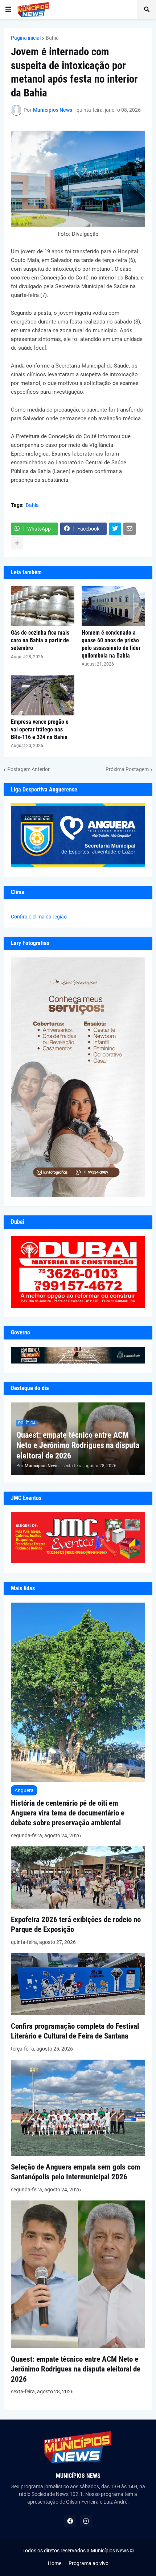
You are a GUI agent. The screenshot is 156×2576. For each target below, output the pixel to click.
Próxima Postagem (127, 769)
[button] (8, 9)
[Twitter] (115, 529)
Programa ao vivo (89, 2563)
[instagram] (86, 2521)
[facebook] (70, 2521)
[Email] (130, 529)
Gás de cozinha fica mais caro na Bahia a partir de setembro (40, 640)
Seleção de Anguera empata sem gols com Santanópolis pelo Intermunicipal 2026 (76, 2172)
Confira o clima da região (39, 917)
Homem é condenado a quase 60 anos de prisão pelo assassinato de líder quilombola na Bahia (111, 644)
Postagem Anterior (28, 769)
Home (55, 2563)
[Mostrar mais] (17, 543)
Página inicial (26, 38)
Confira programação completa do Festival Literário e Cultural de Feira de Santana (75, 2031)
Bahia (52, 38)
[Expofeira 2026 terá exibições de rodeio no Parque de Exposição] (78, 1907)
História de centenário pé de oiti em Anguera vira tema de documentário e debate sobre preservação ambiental (68, 1813)
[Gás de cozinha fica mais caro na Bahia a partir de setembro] (43, 606)
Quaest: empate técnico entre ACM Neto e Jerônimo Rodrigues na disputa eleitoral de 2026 (78, 1445)
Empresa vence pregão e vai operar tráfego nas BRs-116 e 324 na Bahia (40, 729)
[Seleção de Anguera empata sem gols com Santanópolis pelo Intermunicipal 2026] (78, 2154)
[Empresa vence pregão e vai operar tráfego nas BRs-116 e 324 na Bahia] (43, 695)
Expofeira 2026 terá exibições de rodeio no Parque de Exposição (76, 1924)
